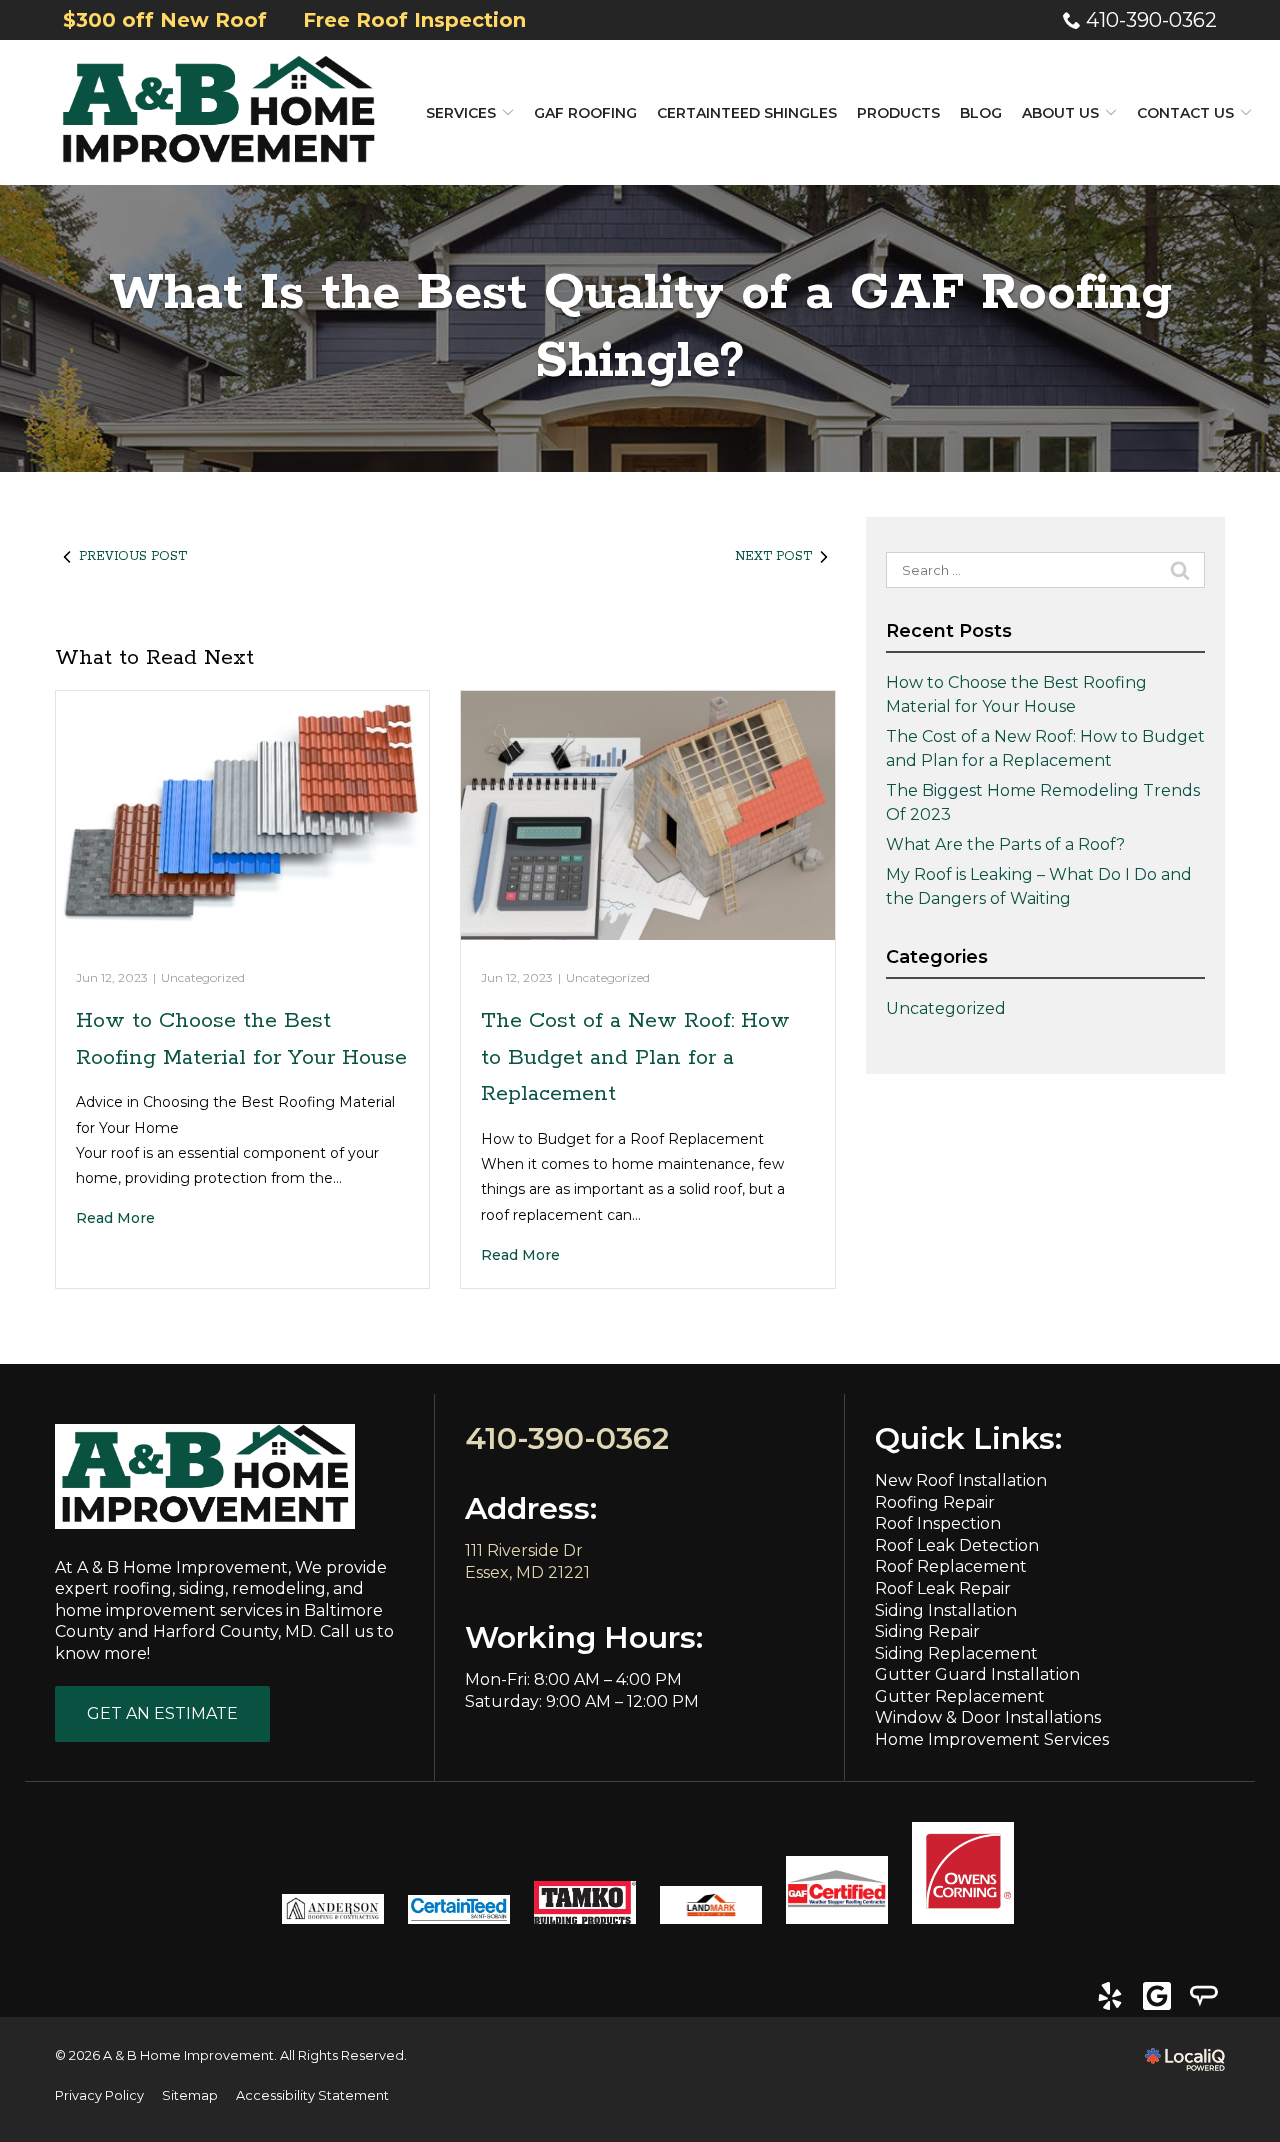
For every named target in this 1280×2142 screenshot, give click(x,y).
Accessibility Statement (312, 2095)
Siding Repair (927, 1631)
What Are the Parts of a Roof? (1005, 844)
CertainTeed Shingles (747, 113)
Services (461, 113)
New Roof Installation (961, 1480)
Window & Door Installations (988, 1717)
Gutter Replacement (960, 1696)
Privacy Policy (99, 2095)
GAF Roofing (585, 113)
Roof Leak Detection (957, 1545)
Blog (981, 113)
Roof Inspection (938, 1523)
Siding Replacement (956, 1653)
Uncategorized (203, 977)
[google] (1156, 1995)
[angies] (1203, 1995)
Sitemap (190, 2095)
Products (898, 113)
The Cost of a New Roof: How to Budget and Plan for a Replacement (635, 1057)
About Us (1060, 113)
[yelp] (1109, 1995)
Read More (115, 1218)
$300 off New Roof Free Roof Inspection (294, 20)
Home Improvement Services (992, 1739)
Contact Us (1185, 113)
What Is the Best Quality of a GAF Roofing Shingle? (640, 327)
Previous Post (133, 556)
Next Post (773, 556)
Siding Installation (946, 1610)
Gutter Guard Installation (977, 1674)
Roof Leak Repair (943, 1588)
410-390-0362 (1151, 20)
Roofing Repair (935, 1502)
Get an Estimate (162, 1713)
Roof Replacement (951, 1566)
